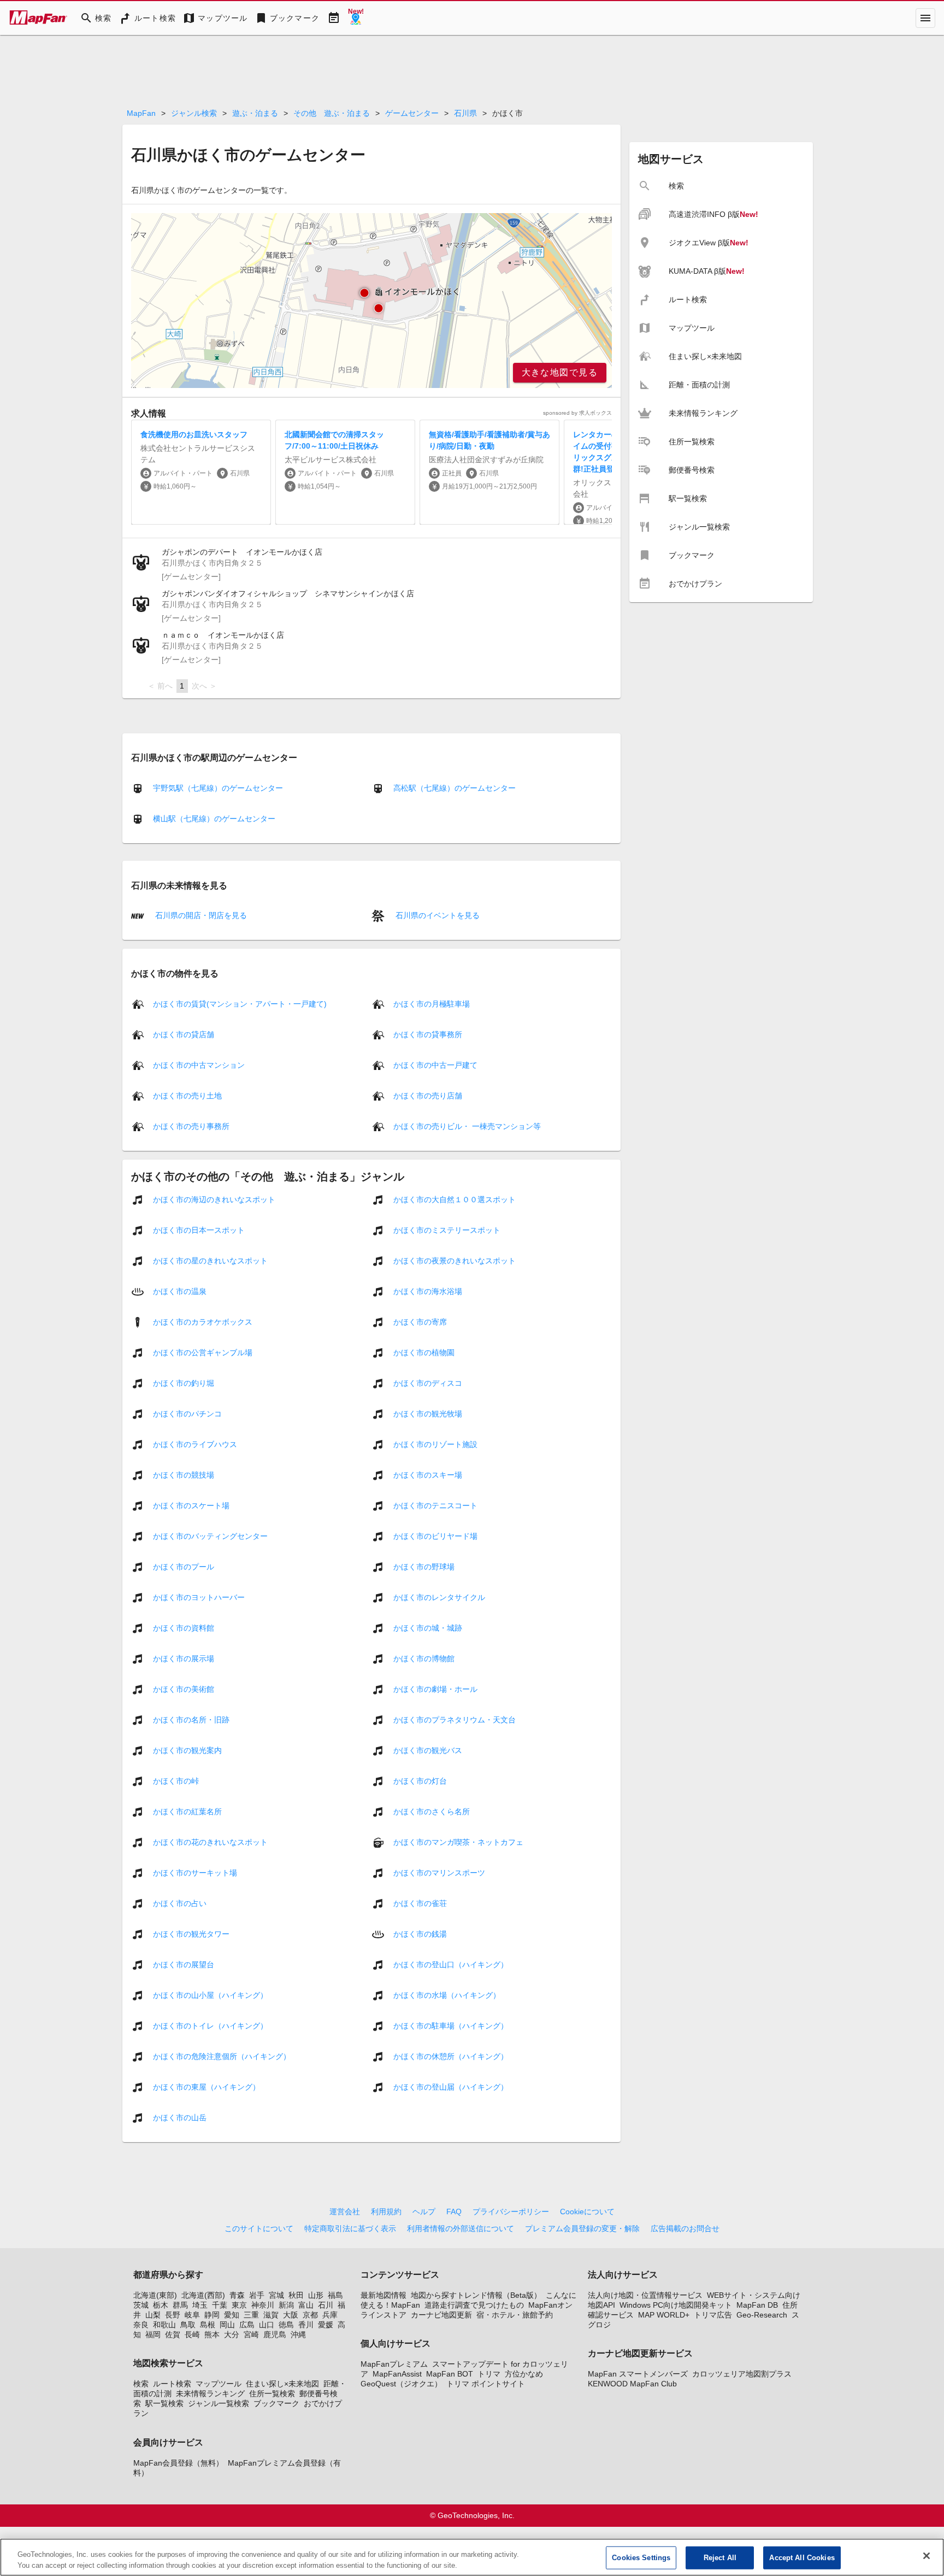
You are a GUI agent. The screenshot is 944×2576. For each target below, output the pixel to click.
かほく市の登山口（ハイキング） (451, 1964)
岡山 (227, 2325)
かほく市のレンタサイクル (439, 1597)
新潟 (286, 2305)
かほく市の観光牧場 (428, 1413)
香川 (306, 2325)
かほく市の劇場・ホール (435, 1689)
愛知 (232, 2315)
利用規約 (386, 2212)
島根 (208, 2325)
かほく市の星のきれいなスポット (210, 1260)
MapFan (141, 113)
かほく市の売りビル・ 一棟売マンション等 (467, 1126)
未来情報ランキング (210, 2393)
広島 (247, 2325)
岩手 (257, 2295)
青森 (237, 2295)
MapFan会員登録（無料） (178, 2463)
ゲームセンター (412, 113)
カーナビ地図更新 (441, 2315)
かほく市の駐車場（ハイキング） (451, 2025)
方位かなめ (524, 2374)
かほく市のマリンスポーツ (439, 1872)
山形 (316, 2295)
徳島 (286, 2325)
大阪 (291, 2315)
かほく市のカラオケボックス (203, 1321)
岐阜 (192, 2315)
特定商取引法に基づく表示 (350, 2228)
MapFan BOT (450, 2374)
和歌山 (164, 2325)
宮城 (276, 2295)
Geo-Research (762, 2315)
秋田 (296, 2295)
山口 (267, 2325)
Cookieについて (587, 2212)
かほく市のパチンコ (187, 1413)
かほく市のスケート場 (191, 1505)
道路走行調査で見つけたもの (474, 2305)
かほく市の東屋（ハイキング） (206, 2086)
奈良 (141, 2325)
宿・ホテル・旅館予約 (515, 2315)
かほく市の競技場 (184, 1474)
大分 (232, 2334)
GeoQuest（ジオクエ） (401, 2384)
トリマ (489, 2374)
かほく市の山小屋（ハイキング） (210, 1995)
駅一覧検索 (164, 2403)
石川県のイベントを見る (436, 915)
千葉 (220, 2305)
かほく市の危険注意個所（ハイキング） (222, 2056)
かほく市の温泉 (180, 1291)
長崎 (192, 2334)
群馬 (180, 2305)
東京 (239, 2305)
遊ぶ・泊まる (255, 113)
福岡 (153, 2334)
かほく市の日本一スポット (199, 1230)
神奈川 (263, 2305)
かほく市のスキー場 (428, 1474)
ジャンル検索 (194, 113)
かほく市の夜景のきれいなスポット (455, 1260)
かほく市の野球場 (424, 1566)
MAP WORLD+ (664, 2315)
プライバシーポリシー (511, 2212)
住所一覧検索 (272, 2393)
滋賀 (271, 2315)
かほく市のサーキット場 (195, 1872)
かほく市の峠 (176, 1780)
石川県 (465, 113)
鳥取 (188, 2325)
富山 (306, 2305)
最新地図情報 (383, 2295)
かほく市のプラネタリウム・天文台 (455, 1719)
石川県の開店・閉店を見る (200, 915)
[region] (371, 301)
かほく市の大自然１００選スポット (455, 1199)
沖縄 (298, 2334)
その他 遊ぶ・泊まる (332, 113)
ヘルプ (424, 2212)
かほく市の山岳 (180, 2117)
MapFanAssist (397, 2374)
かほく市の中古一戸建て (435, 1064)
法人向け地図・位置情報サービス (645, 2295)
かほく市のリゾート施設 (435, 1444)
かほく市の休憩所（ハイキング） (451, 2056)
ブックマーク (276, 2403)
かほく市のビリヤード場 (435, 1536)
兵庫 (330, 2315)
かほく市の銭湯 (420, 1933)
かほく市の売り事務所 (191, 1126)
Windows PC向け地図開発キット (676, 2305)
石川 (326, 2305)
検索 (141, 2384)
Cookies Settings (641, 2558)
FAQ (454, 2212)
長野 (173, 2315)
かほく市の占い (180, 1903)
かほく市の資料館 (184, 1627)
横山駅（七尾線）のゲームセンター (214, 819)
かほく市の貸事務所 (428, 1034)
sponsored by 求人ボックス (577, 413)
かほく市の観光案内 (187, 1750)
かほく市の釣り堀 (184, 1383)
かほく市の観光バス (428, 1750)
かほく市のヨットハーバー (199, 1597)
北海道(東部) (155, 2295)
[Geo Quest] (356, 18)
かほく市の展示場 (184, 1658)
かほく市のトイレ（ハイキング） (210, 2025)
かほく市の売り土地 (187, 1095)
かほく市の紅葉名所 (187, 1811)
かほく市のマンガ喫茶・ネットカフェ (458, 1842)
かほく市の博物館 (424, 1658)
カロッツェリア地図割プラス (742, 2374)
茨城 (141, 2305)
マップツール (219, 2384)
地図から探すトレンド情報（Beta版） (476, 2295)
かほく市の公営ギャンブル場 (203, 1352)
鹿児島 (275, 2334)
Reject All (720, 2558)
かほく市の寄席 (420, 1321)
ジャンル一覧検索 (219, 2403)
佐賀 (173, 2334)
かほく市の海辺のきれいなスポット (214, 1199)
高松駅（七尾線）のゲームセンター (455, 788)
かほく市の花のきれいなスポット (210, 1842)
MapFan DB (757, 2305)
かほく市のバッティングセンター (210, 1536)
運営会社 (345, 2212)
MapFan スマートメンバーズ (638, 2374)
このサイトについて (259, 2228)
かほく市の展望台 (184, 1964)
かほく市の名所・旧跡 (191, 1719)
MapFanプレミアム (394, 2364)
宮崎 (251, 2334)
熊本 (212, 2334)
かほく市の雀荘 (420, 1903)
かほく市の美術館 (184, 1689)
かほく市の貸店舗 (184, 1034)
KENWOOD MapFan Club (632, 2384)
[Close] (927, 2556)
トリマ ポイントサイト (486, 2384)
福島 (335, 2295)
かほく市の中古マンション (199, 1064)
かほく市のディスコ (428, 1383)
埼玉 (200, 2305)
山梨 (153, 2315)
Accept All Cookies (802, 2558)
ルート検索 (172, 2384)
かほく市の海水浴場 (428, 1291)
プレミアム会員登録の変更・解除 (582, 2228)
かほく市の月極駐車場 (432, 1003)
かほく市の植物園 (424, 1352)
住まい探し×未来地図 (282, 2384)
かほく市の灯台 (420, 1780)
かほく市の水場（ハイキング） (447, 1995)
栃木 (161, 2305)
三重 (251, 2315)
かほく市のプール (184, 1566)
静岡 (212, 2315)
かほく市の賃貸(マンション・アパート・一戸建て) (240, 1003)
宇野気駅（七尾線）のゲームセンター (218, 788)
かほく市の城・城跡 (428, 1627)
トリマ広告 (713, 2315)
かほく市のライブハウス (195, 1444)
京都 (310, 2315)
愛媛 (326, 2325)
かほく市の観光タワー (191, 1933)
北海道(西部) (203, 2295)
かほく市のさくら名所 (432, 1811)
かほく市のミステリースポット (447, 1230)
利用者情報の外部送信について (461, 2228)
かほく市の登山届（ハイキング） (451, 2086)
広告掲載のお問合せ (685, 2228)
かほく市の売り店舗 (428, 1095)
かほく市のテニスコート (435, 1505)
